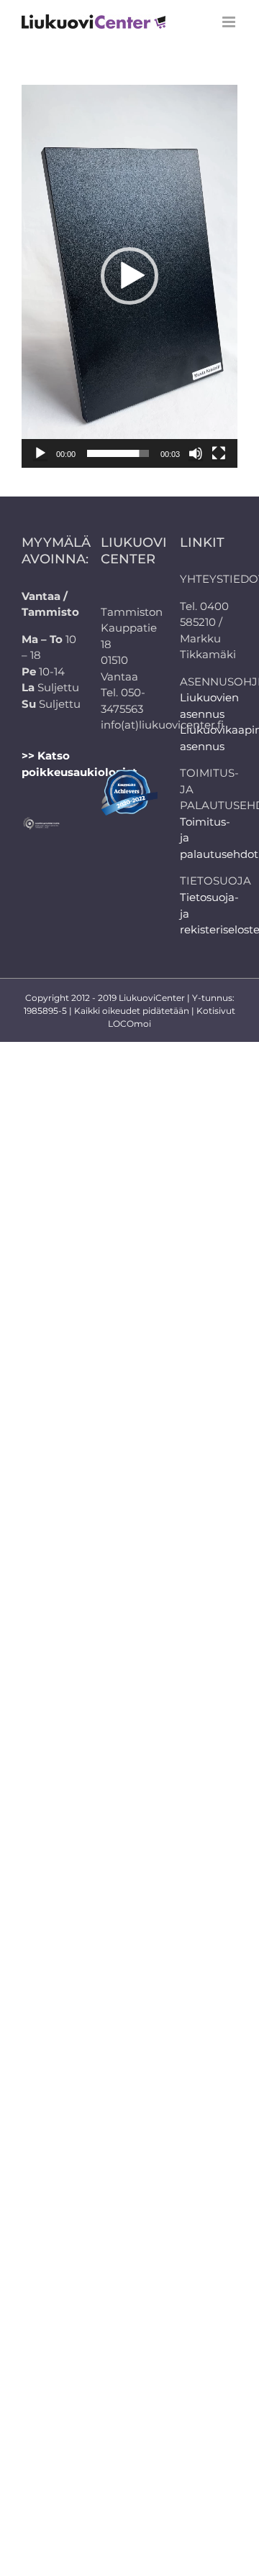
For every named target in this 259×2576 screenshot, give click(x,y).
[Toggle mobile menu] (230, 22)
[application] (129, 276)
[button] (129, 276)
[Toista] (40, 453)
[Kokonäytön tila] (219, 453)
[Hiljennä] (196, 453)
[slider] (118, 453)
